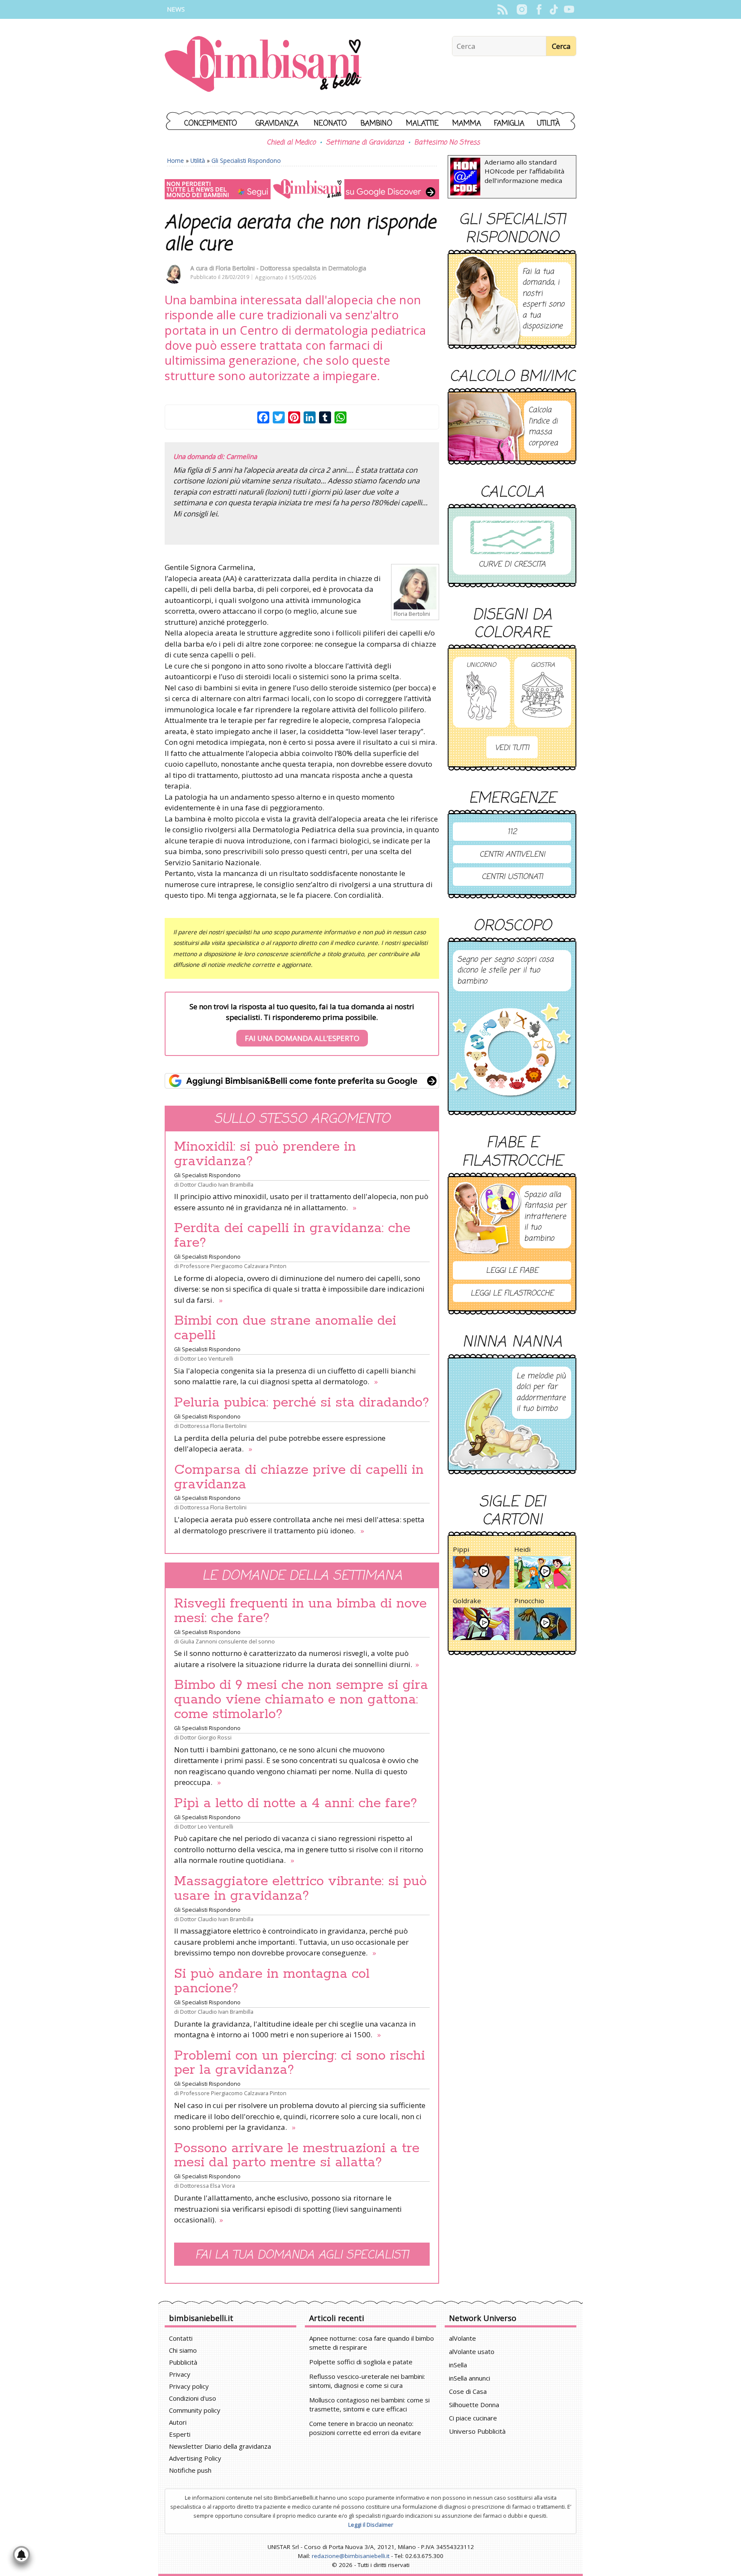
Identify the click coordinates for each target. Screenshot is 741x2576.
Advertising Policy (195, 2458)
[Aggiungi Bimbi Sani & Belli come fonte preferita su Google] (302, 1081)
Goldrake (467, 1601)
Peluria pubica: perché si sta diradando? (302, 1403)
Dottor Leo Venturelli (207, 1358)
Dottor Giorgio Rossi (206, 1737)
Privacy (180, 2374)
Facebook (539, 9)
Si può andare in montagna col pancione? (272, 1981)
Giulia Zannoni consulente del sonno (227, 1641)
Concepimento (211, 124)
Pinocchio (529, 1601)
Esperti (180, 2434)
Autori (178, 2422)
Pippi (461, 1549)
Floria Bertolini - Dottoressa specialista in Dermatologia (291, 268)
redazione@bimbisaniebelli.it (351, 2556)
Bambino (377, 124)
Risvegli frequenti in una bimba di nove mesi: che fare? (300, 1611)
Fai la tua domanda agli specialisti (302, 2255)
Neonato (330, 124)
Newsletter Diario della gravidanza (220, 2446)
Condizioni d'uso (193, 2398)
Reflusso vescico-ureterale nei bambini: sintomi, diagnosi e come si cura (367, 2381)
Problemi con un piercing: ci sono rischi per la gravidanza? (300, 2063)
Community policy (195, 2410)
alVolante (462, 2338)
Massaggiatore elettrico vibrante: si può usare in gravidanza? (300, 1889)
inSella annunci (470, 2378)
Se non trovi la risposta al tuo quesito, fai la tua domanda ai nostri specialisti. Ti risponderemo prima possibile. (302, 1022)
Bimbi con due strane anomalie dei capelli (285, 1328)
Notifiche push (190, 2470)
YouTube (569, 9)
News (176, 9)
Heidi (522, 1549)
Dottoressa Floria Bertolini (213, 1426)
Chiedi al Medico (291, 143)
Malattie (422, 124)
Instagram (522, 9)
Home (176, 160)
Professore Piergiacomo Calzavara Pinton (233, 1266)
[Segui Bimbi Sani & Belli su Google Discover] (302, 189)
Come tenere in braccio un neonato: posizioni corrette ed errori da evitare (365, 2428)
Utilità (548, 124)
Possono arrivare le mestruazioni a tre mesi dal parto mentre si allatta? (297, 2156)
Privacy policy (189, 2386)
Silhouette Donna (474, 2405)
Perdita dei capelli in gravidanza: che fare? (292, 1236)
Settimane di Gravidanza (365, 143)
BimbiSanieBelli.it (263, 65)
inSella (458, 2365)
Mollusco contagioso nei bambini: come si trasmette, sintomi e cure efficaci (369, 2404)
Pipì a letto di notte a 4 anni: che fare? (296, 1803)
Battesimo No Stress (447, 143)
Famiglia (509, 124)
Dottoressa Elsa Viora (208, 2186)
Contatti (181, 2338)
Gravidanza (277, 124)
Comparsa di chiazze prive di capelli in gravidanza (299, 1477)
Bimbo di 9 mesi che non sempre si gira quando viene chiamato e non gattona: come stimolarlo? (301, 1700)
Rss (502, 9)
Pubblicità (183, 2362)
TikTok (554, 9)
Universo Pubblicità (477, 2431)
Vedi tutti (512, 748)
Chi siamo (183, 2350)
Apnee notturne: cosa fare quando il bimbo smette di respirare (372, 2343)
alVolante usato (472, 2351)
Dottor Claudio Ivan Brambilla (217, 1185)
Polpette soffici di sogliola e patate (361, 2362)
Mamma (467, 124)
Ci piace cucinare (473, 2418)
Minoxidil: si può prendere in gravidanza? (265, 1154)
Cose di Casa (468, 2391)
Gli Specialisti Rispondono (246, 160)
